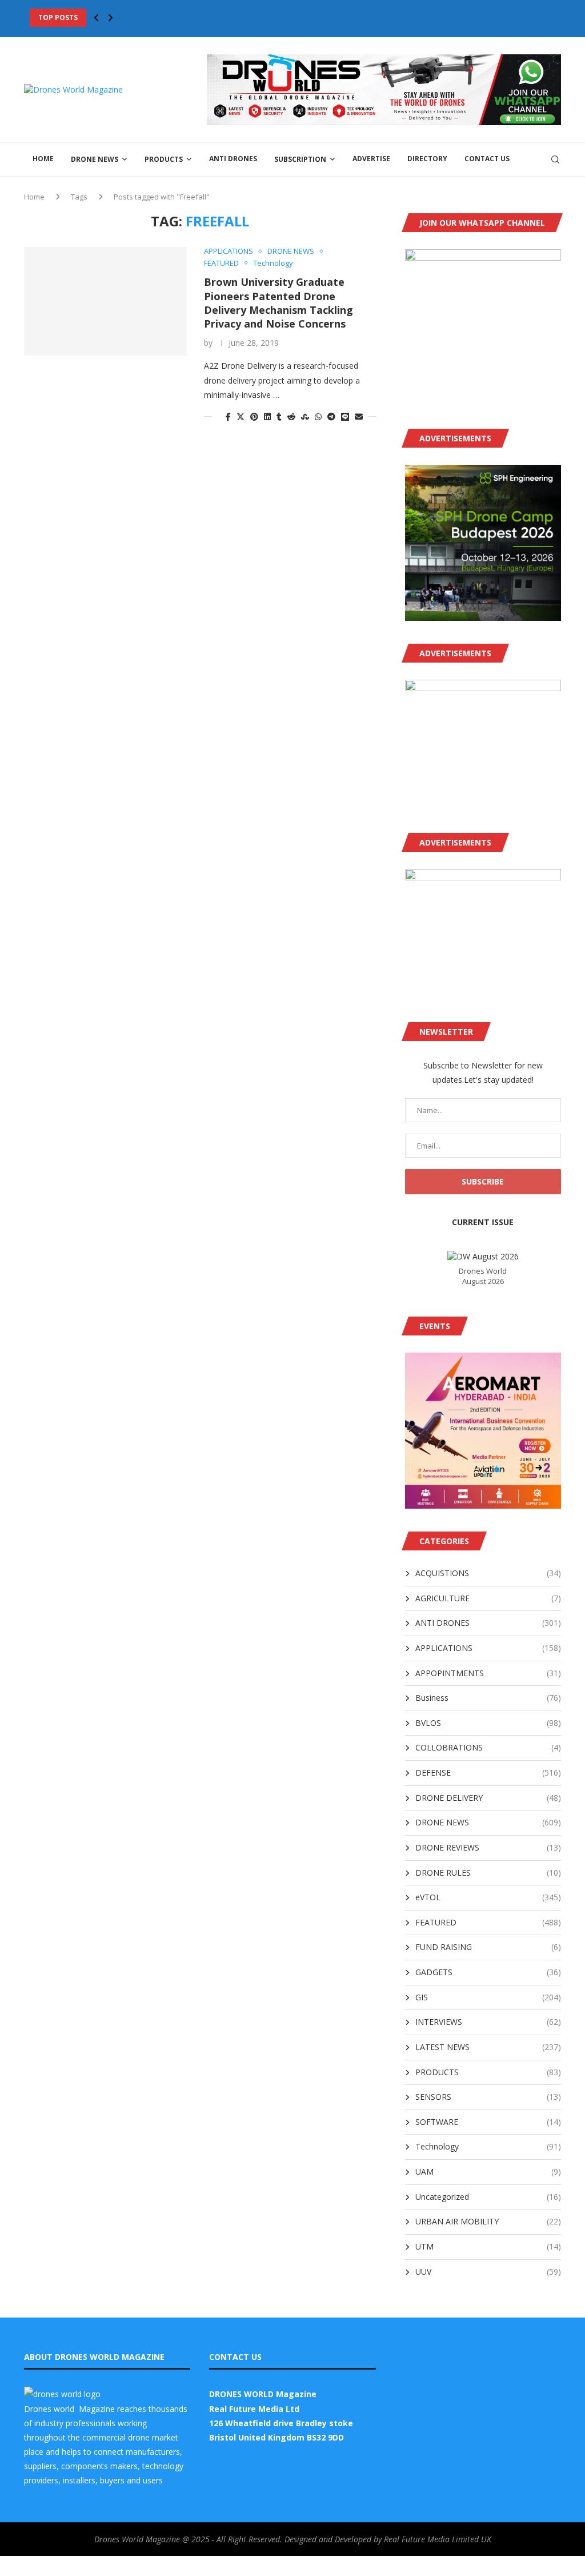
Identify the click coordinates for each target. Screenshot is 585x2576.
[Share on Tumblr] (279, 416)
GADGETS (488, 1972)
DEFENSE (488, 1773)
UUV (488, 2272)
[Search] (555, 159)
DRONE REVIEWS (488, 1847)
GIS (488, 1997)
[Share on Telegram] (331, 416)
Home (34, 197)
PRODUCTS (164, 159)
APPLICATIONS (488, 1648)
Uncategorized (488, 2197)
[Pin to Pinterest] (254, 416)
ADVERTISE (371, 159)
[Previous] (97, 18)
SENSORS (488, 2097)
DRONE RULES (488, 1873)
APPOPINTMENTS (488, 1673)
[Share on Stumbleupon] (305, 416)
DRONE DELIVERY (488, 1798)
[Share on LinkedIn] (267, 416)
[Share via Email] (359, 416)
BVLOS (488, 1723)
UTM (488, 2246)
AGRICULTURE (488, 1598)
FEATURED (488, 1922)
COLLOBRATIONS (488, 1747)
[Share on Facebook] (228, 416)
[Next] (110, 18)
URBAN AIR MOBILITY (488, 2221)
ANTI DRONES (233, 159)
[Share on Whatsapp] (318, 416)
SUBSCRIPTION (300, 159)
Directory (427, 159)
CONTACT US (487, 159)
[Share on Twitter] (241, 416)
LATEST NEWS (488, 2047)
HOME (43, 159)
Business (488, 1698)
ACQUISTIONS (488, 1573)
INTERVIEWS (488, 2022)
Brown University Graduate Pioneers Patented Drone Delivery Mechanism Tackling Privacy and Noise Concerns (279, 303)
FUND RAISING (488, 1947)
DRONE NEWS (95, 159)
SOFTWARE (488, 2122)
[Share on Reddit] (291, 416)
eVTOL (488, 1897)
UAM (488, 2172)
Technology (488, 2146)
